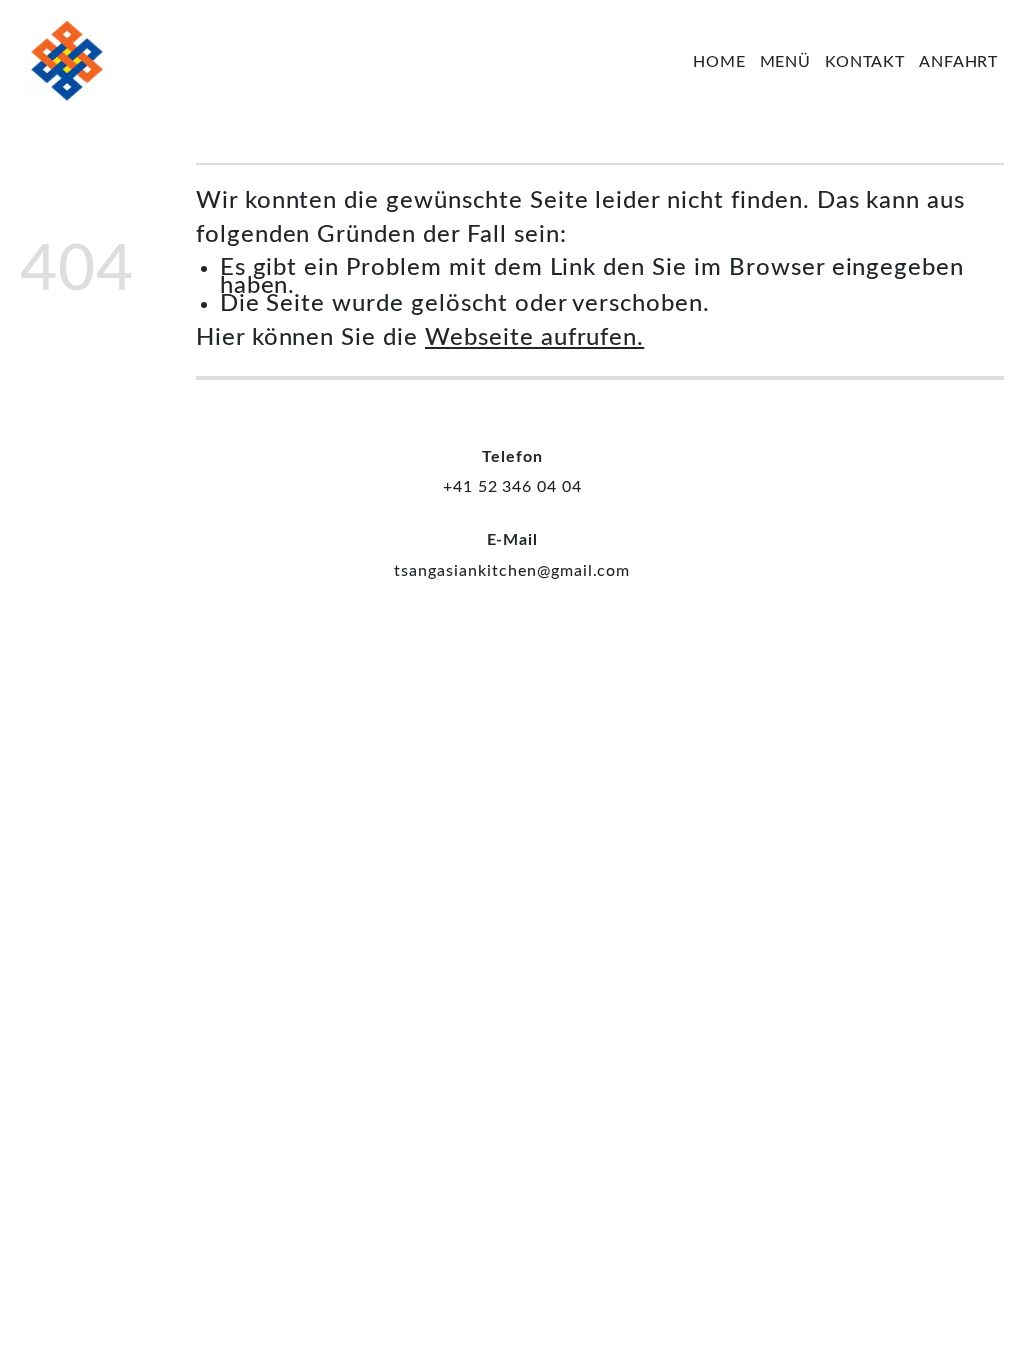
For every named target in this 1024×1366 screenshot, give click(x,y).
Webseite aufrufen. (534, 338)
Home (719, 62)
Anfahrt (959, 62)
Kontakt (865, 62)
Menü (786, 62)
